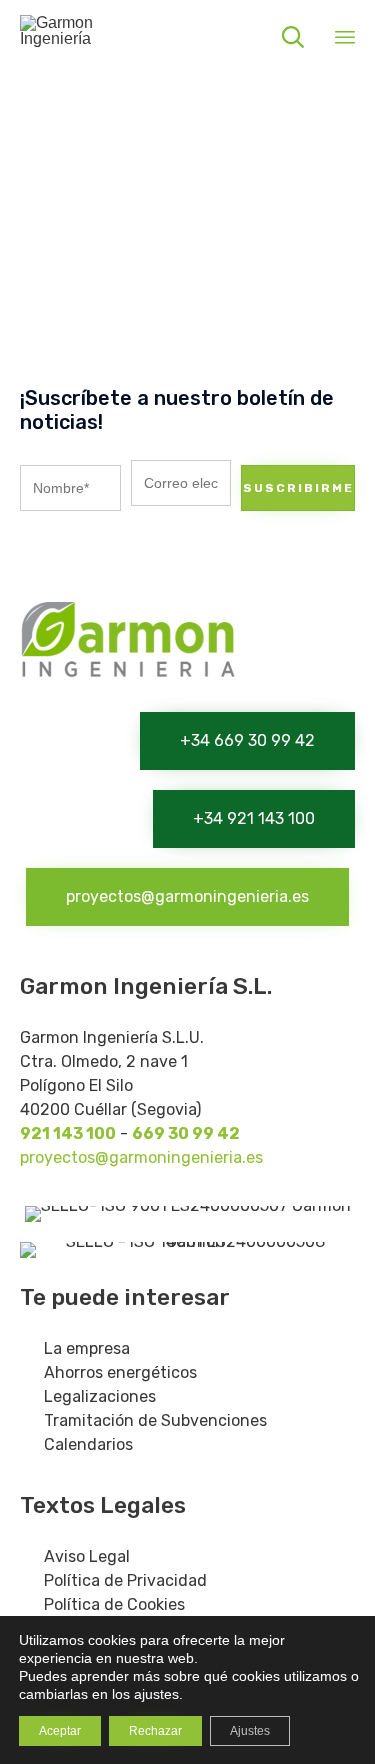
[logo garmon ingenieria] (131, 686)
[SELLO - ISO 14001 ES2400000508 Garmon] (187, 1241)
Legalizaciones (100, 1396)
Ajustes (250, 1731)
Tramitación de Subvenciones (155, 1420)
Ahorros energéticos (120, 1372)
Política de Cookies (114, 1604)
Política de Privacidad (125, 1580)
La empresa (87, 1348)
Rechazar (155, 1731)
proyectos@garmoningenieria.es (141, 1157)
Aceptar (60, 1731)
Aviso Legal (87, 1556)
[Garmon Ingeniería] (70, 37)
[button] (247, 741)
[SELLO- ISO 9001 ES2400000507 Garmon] (188, 1205)
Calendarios (88, 1444)
